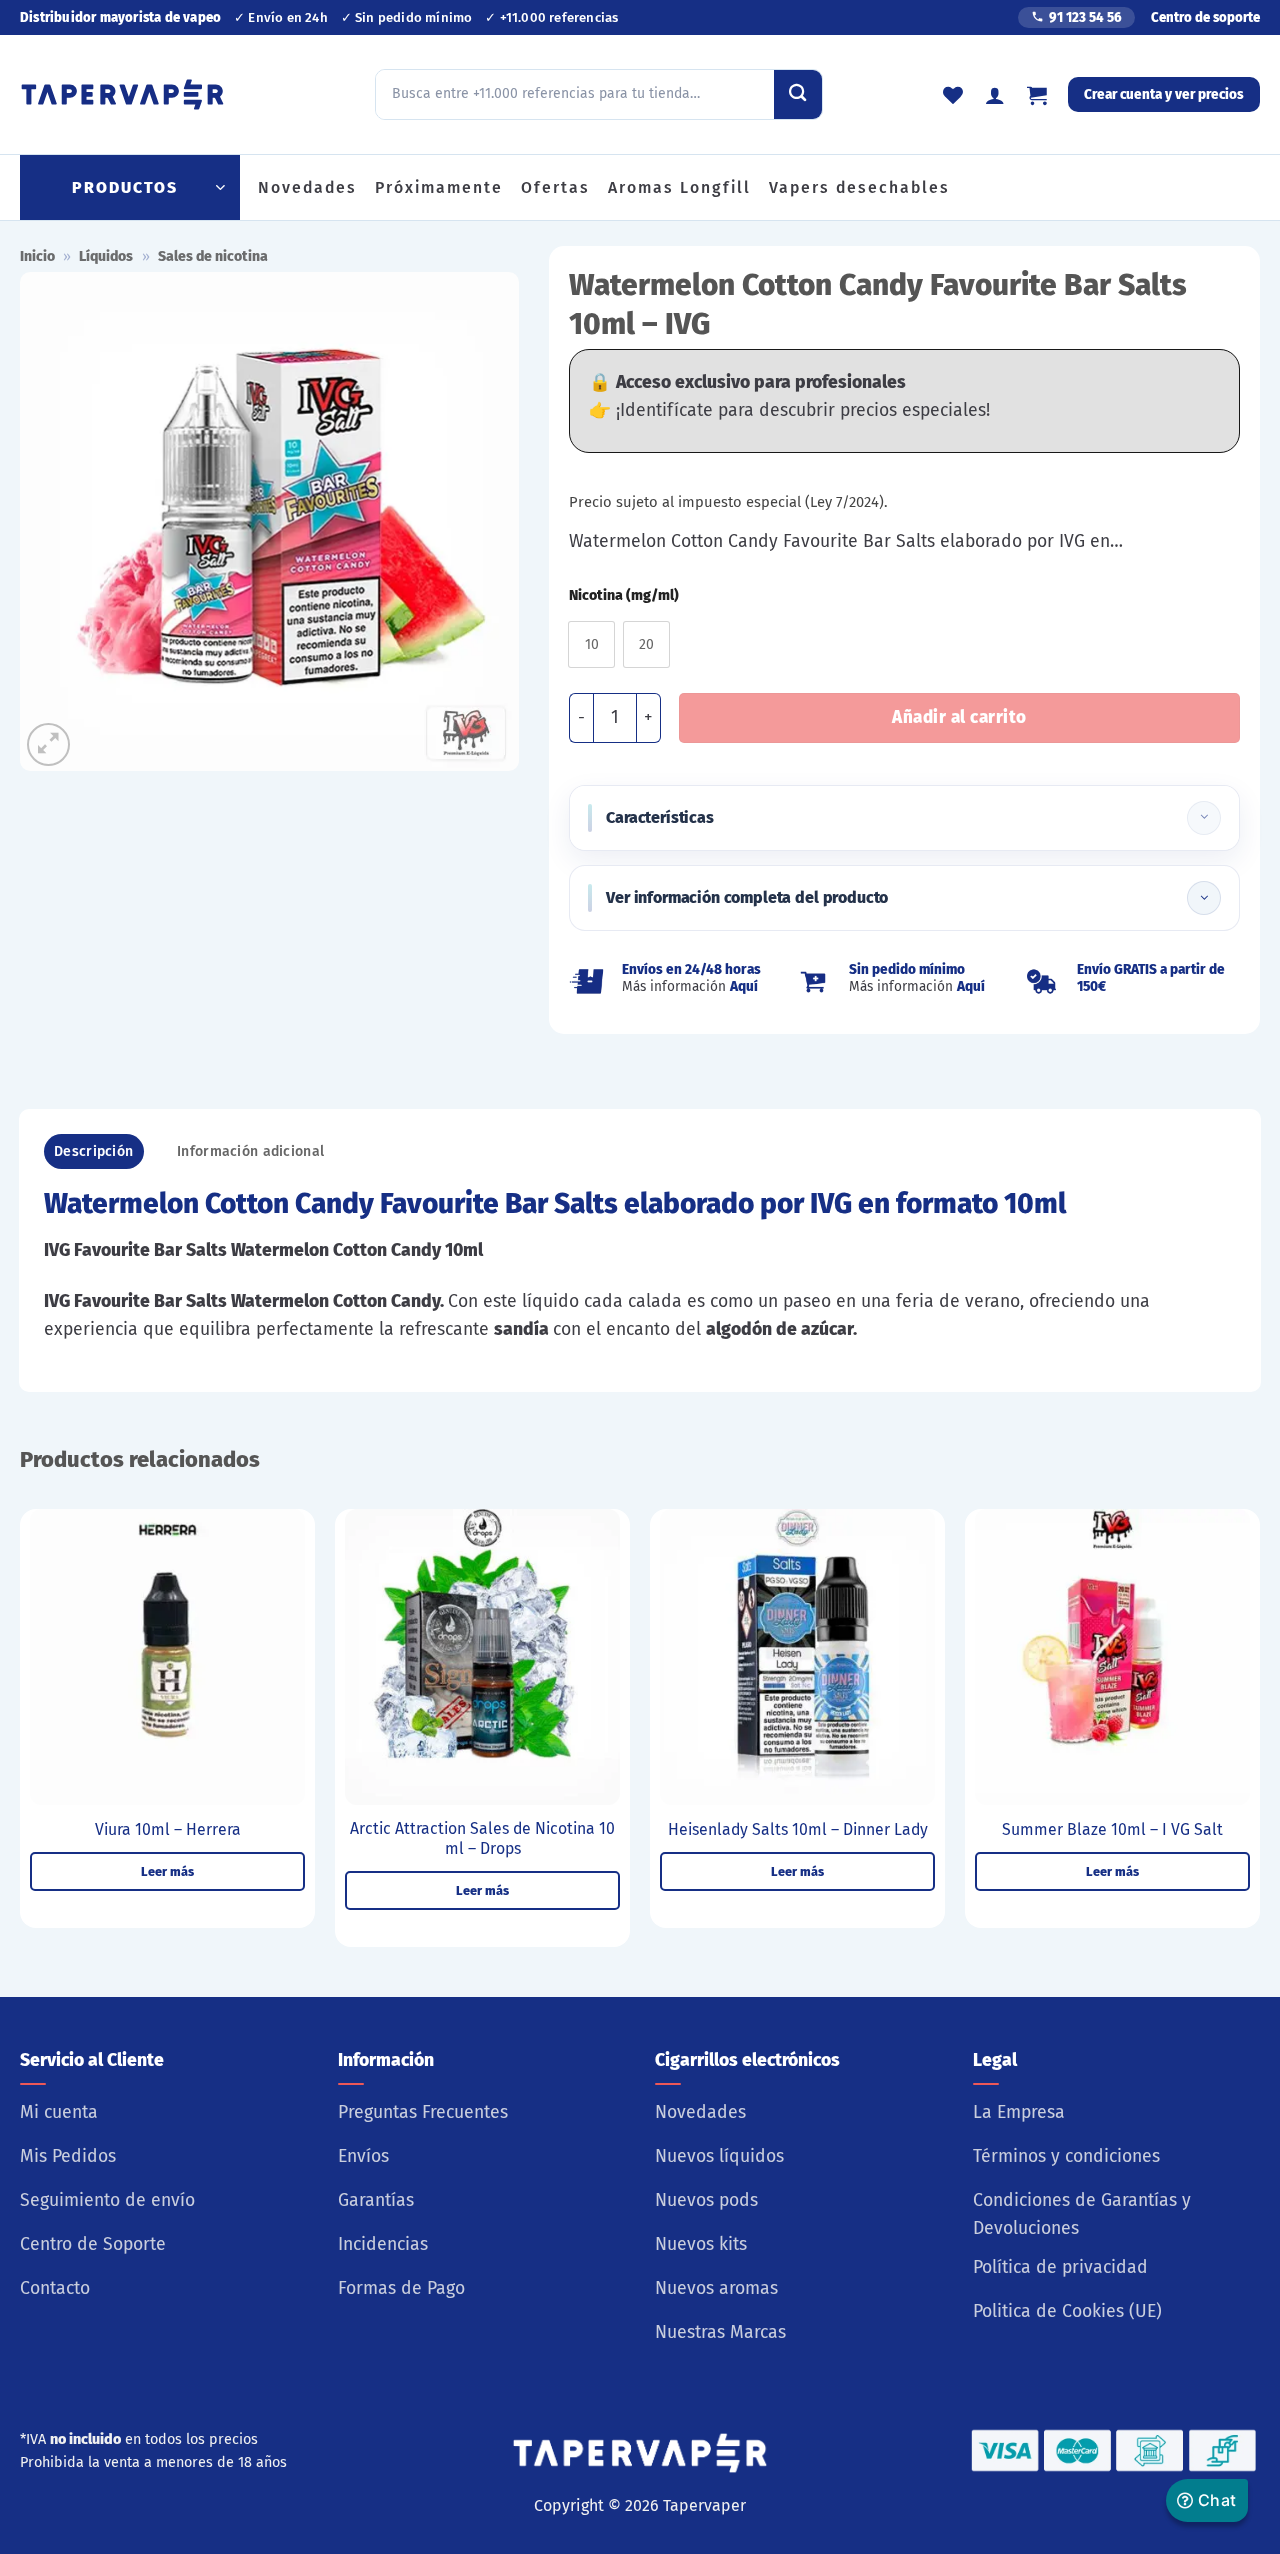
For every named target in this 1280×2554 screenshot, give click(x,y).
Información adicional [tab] (250, 1151)
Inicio (37, 256)
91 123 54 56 (1085, 17)
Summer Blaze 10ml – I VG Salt (1112, 1829)
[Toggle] (1204, 818)
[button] (1037, 95)
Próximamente (439, 187)
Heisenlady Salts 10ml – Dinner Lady (798, 1829)
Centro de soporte (1205, 17)
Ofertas (555, 187)
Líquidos (106, 256)
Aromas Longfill (679, 187)
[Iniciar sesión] (995, 95)
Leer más (167, 1871)
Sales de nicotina (213, 256)
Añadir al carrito (959, 717)
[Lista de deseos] (953, 95)
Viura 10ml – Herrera (168, 1829)
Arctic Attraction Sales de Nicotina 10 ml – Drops (482, 1839)
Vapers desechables (859, 187)
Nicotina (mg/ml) (624, 596)
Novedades (307, 187)
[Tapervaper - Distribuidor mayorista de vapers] (122, 95)
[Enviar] (798, 94)
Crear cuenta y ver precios (1164, 94)
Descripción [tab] (93, 1151)
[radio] (591, 644)
